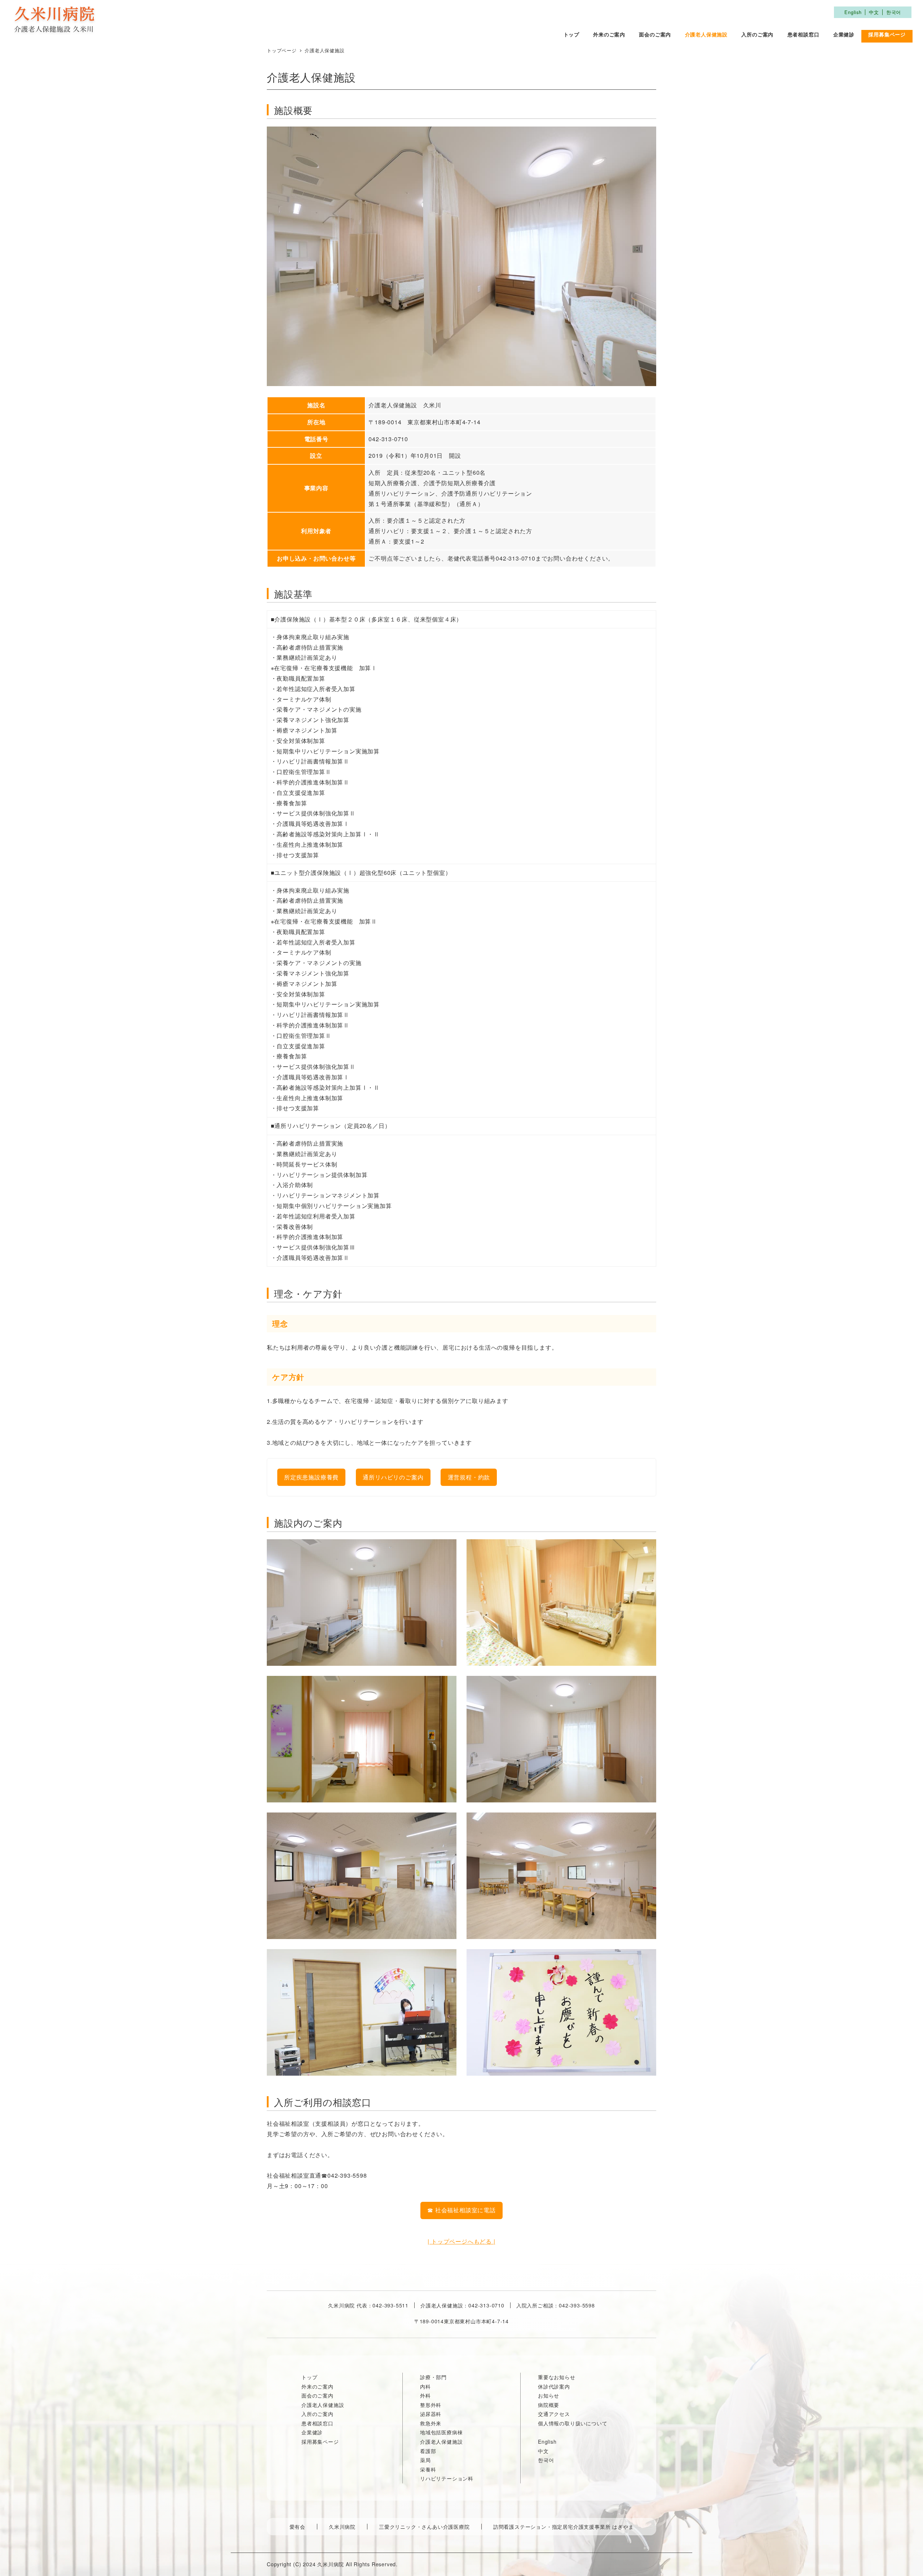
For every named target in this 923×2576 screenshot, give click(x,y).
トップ (309, 2377)
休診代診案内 (554, 2386)
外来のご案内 (317, 2386)
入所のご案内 (317, 2414)
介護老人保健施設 (323, 2405)
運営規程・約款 (469, 1477)
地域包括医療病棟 (441, 2432)
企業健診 (312, 2432)
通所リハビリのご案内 (393, 1477)
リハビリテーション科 (447, 2478)
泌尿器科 (431, 2414)
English (853, 12)
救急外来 (431, 2423)
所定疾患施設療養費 (311, 1477)
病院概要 (549, 2405)
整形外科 (431, 2405)
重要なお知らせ (557, 2377)
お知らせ (549, 2395)
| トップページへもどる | (461, 2241)
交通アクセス (554, 2414)
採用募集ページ (320, 2442)
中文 (874, 12)
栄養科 (428, 2469)
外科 (425, 2395)
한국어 (894, 12)
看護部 (428, 2451)
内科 (425, 2386)
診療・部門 (433, 2377)
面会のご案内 (317, 2395)
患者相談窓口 (317, 2423)
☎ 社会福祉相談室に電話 (461, 2210)
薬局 (425, 2460)
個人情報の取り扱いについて (573, 2423)
